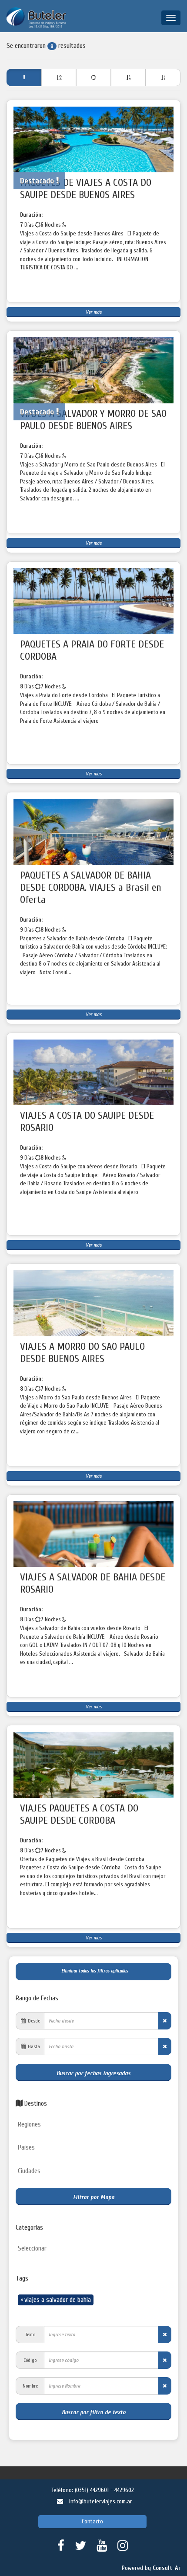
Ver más (94, 312)
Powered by (151, 2568)
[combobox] (93, 2125)
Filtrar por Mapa (94, 2197)
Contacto (92, 2521)
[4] (163, 77)
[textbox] (96, 2125)
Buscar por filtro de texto (94, 2412)
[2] (93, 77)
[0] (24, 77)
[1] (59, 77)
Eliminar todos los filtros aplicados (93, 1971)
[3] (128, 77)
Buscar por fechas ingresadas (93, 2073)
